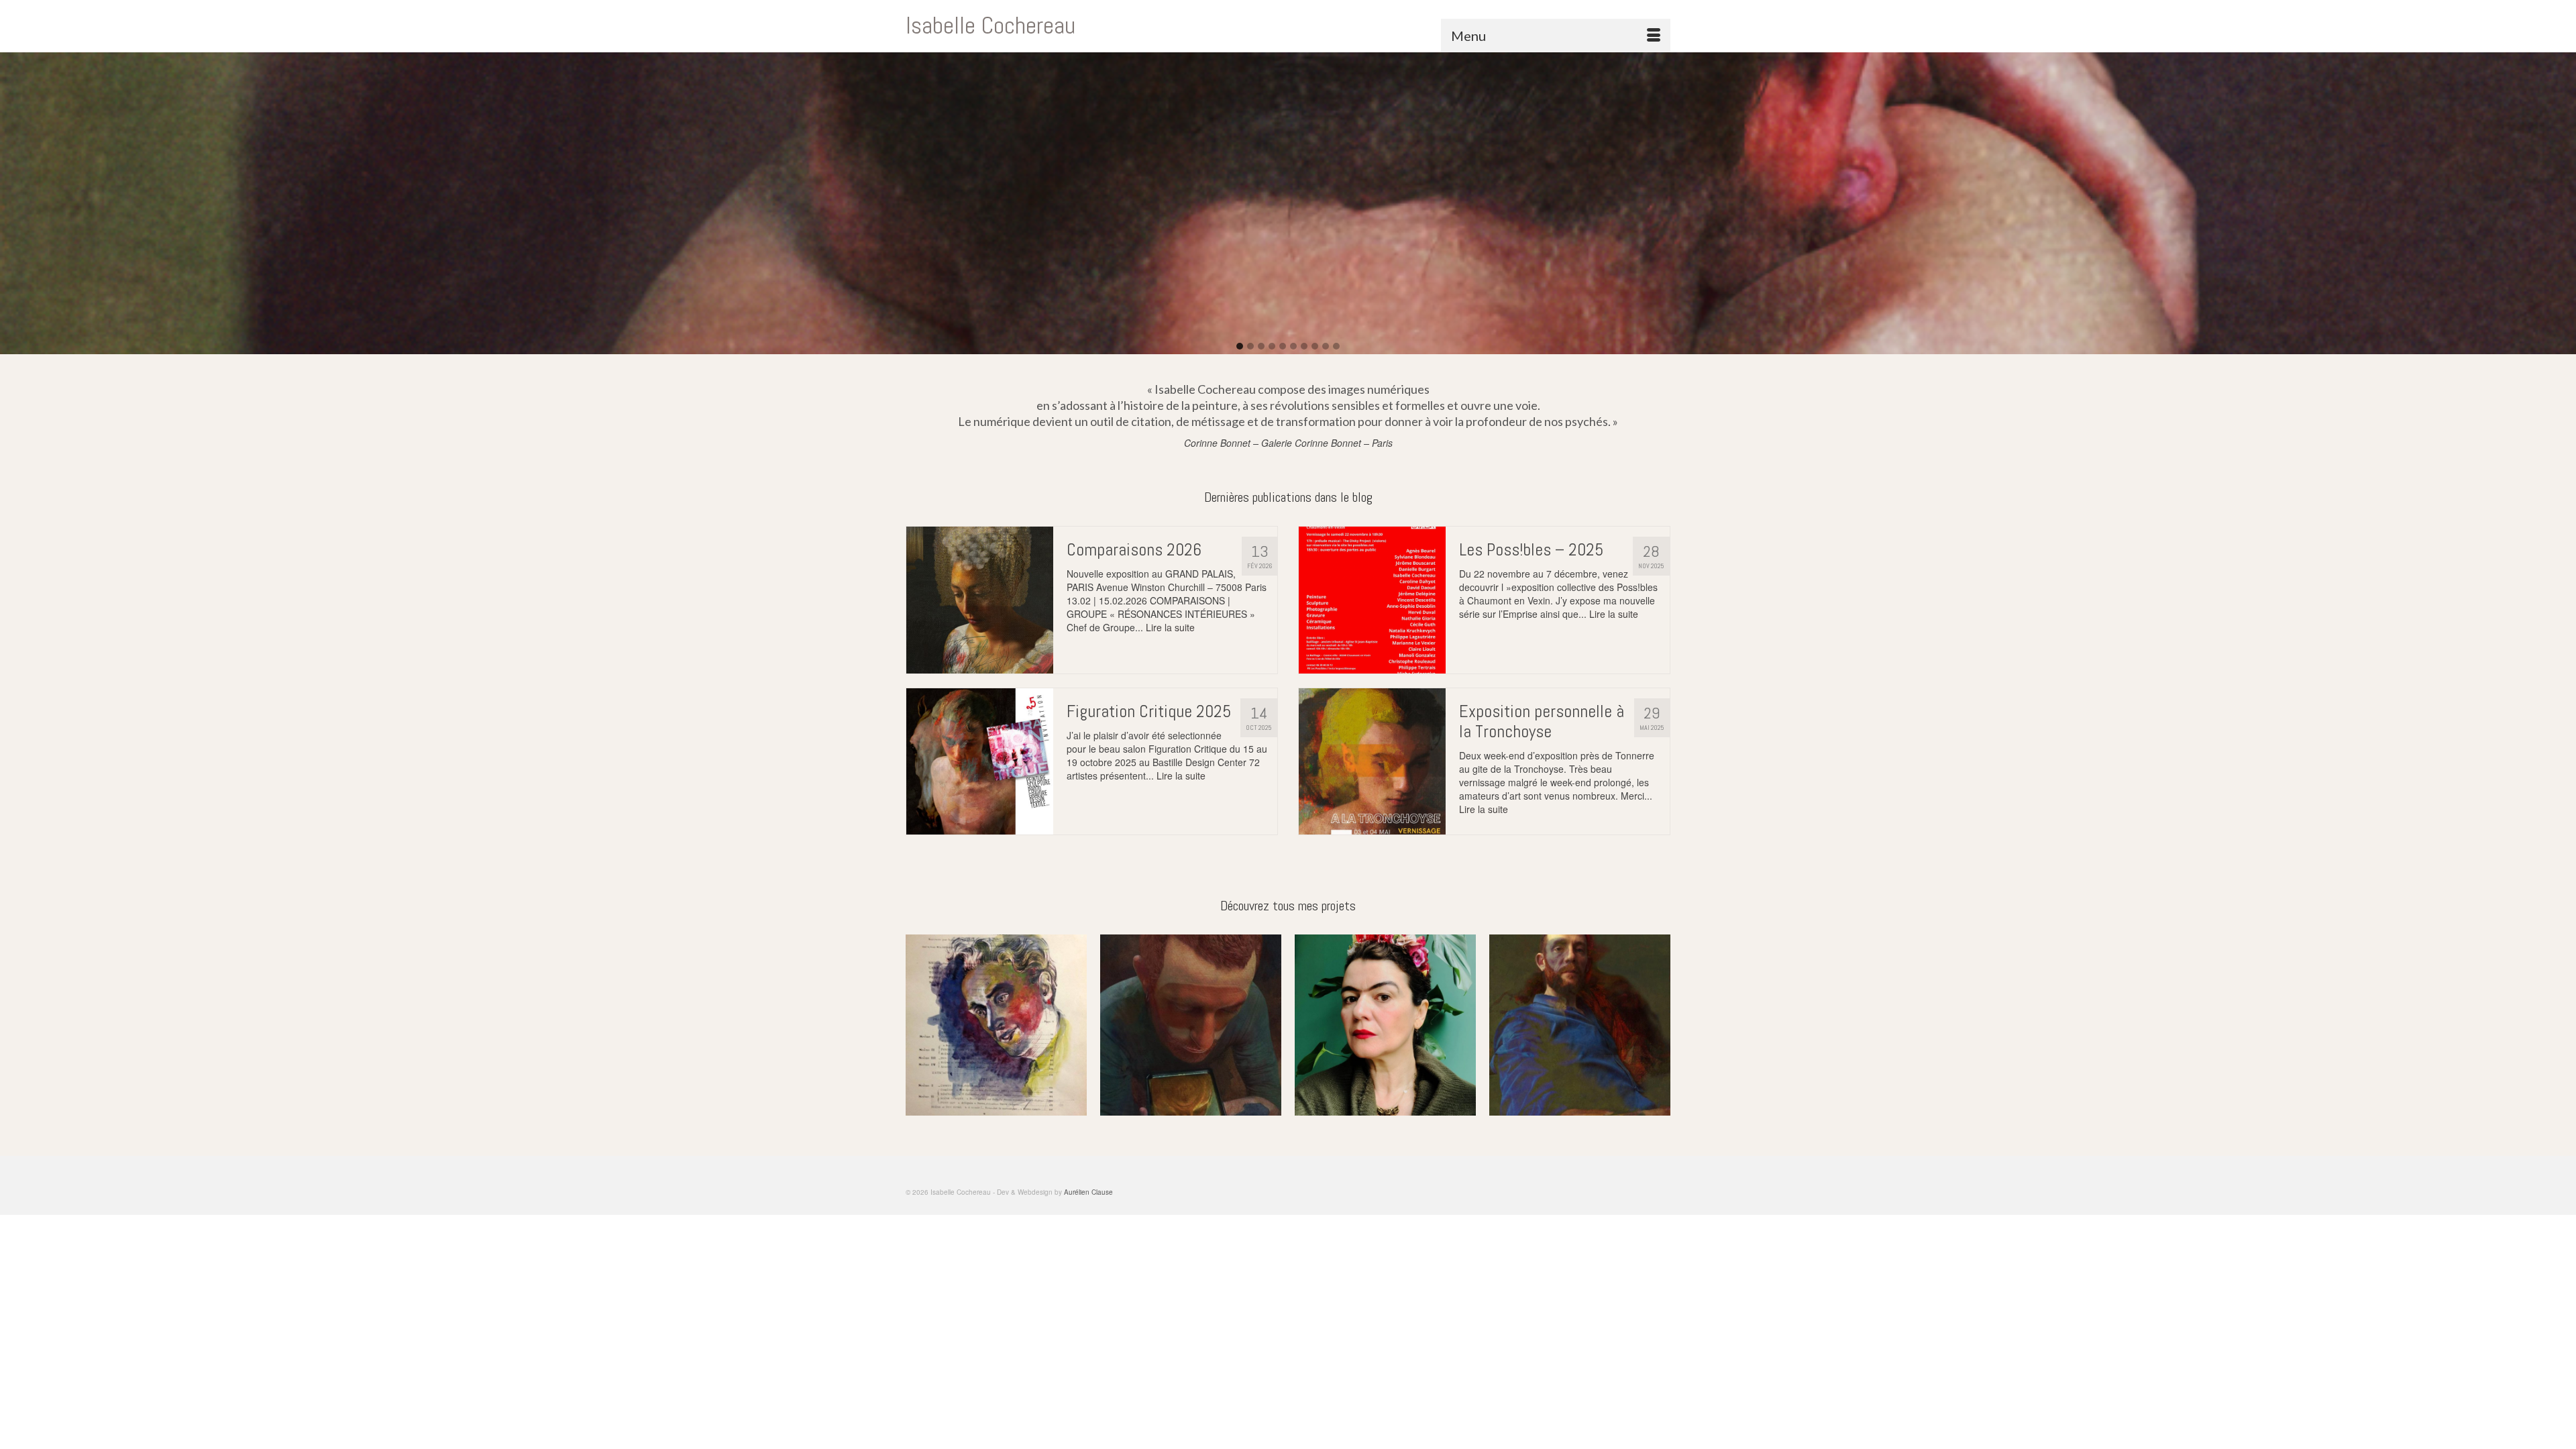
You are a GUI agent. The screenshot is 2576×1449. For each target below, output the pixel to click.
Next (1659, 1025)
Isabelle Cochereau (990, 25)
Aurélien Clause (1088, 1192)
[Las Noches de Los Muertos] (1191, 1025)
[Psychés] (996, 1025)
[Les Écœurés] (1580, 1025)
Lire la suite (1170, 627)
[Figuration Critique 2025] (980, 762)
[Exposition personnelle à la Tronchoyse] (1372, 762)
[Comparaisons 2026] (980, 600)
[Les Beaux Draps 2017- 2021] (1385, 1025)
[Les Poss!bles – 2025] (1372, 600)
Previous (917, 1025)
